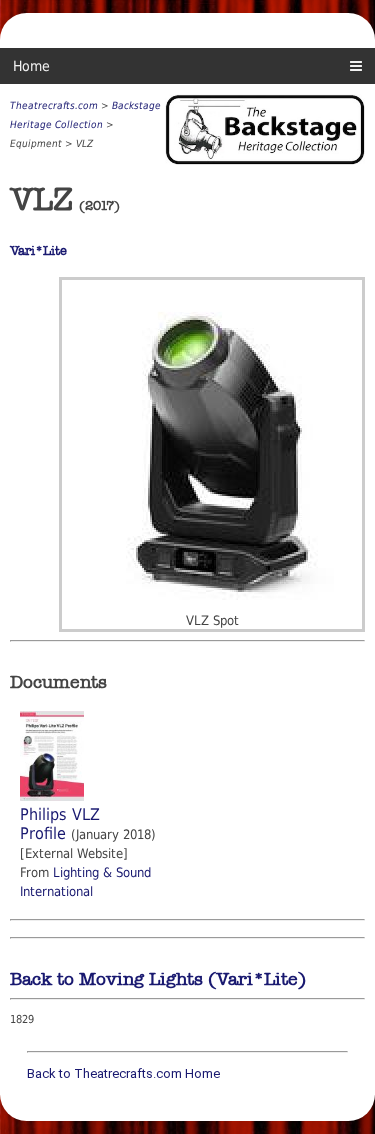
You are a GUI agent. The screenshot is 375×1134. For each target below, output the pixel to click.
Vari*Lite (38, 251)
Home (31, 66)
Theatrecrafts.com (54, 105)
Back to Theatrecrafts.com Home (123, 1073)
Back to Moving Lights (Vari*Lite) (158, 979)
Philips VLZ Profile (60, 824)
